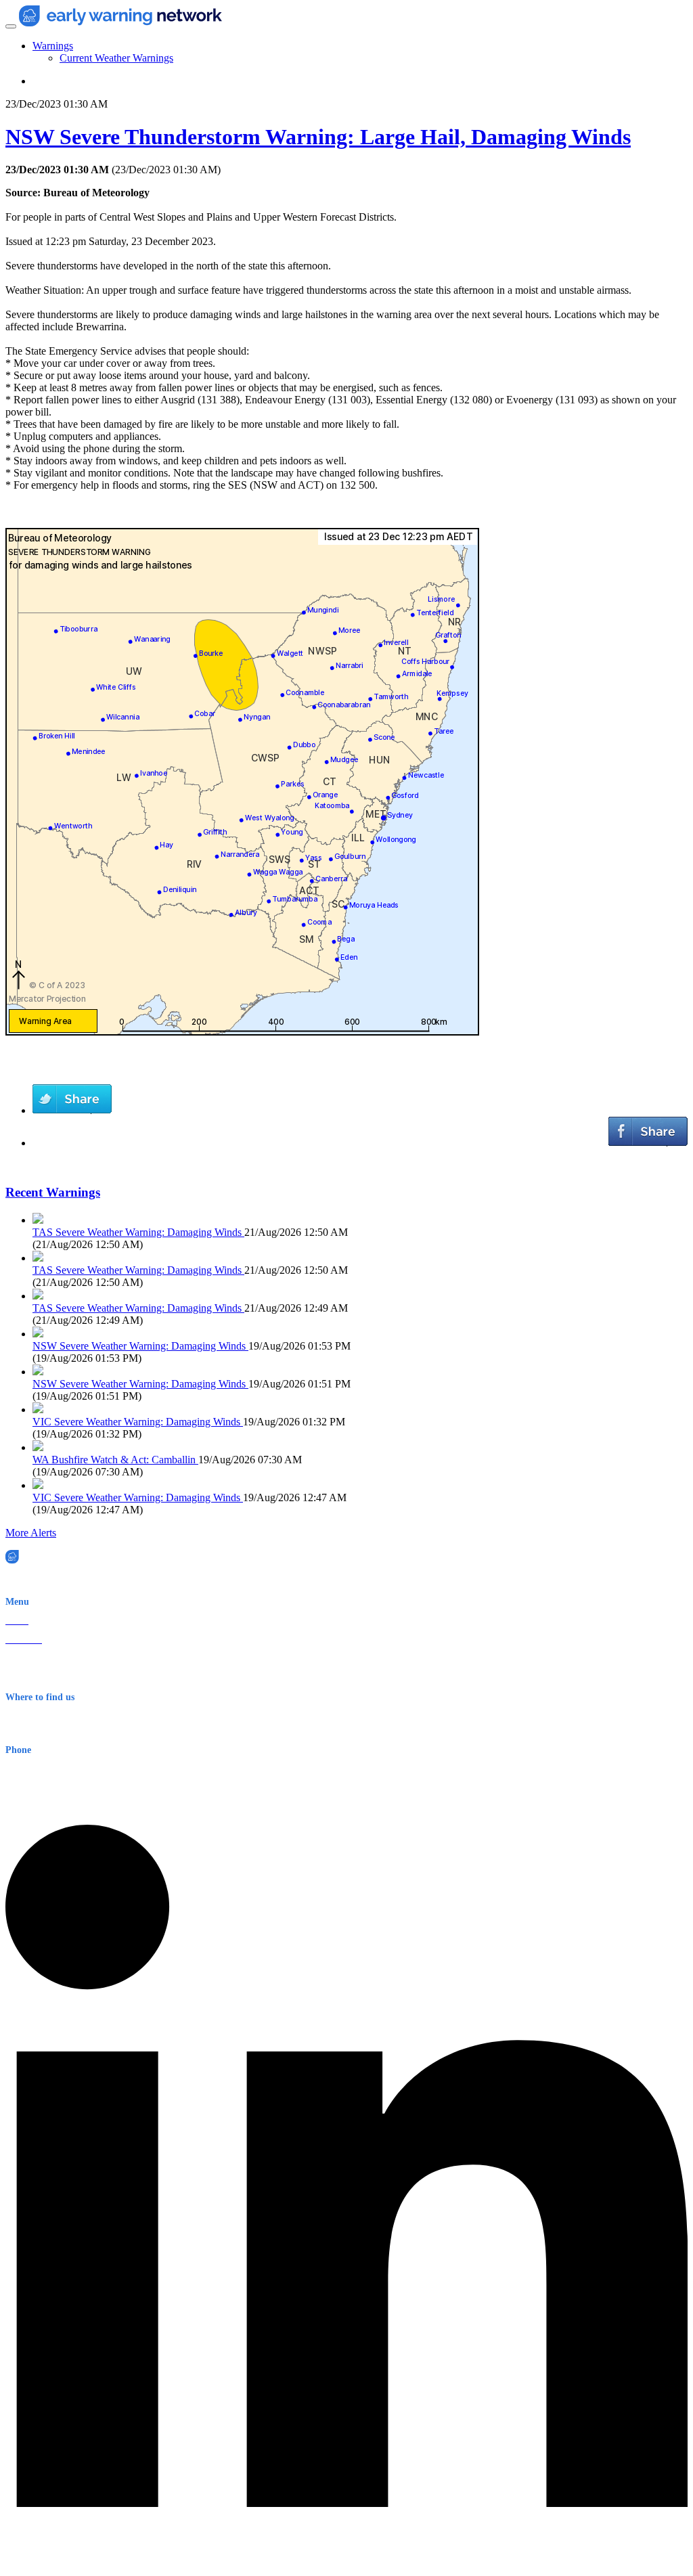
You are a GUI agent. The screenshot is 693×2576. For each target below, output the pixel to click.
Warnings (53, 46)
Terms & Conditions (44, 1678)
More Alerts (31, 1533)
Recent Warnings (53, 1192)
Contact (20, 1659)
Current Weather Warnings (116, 58)
